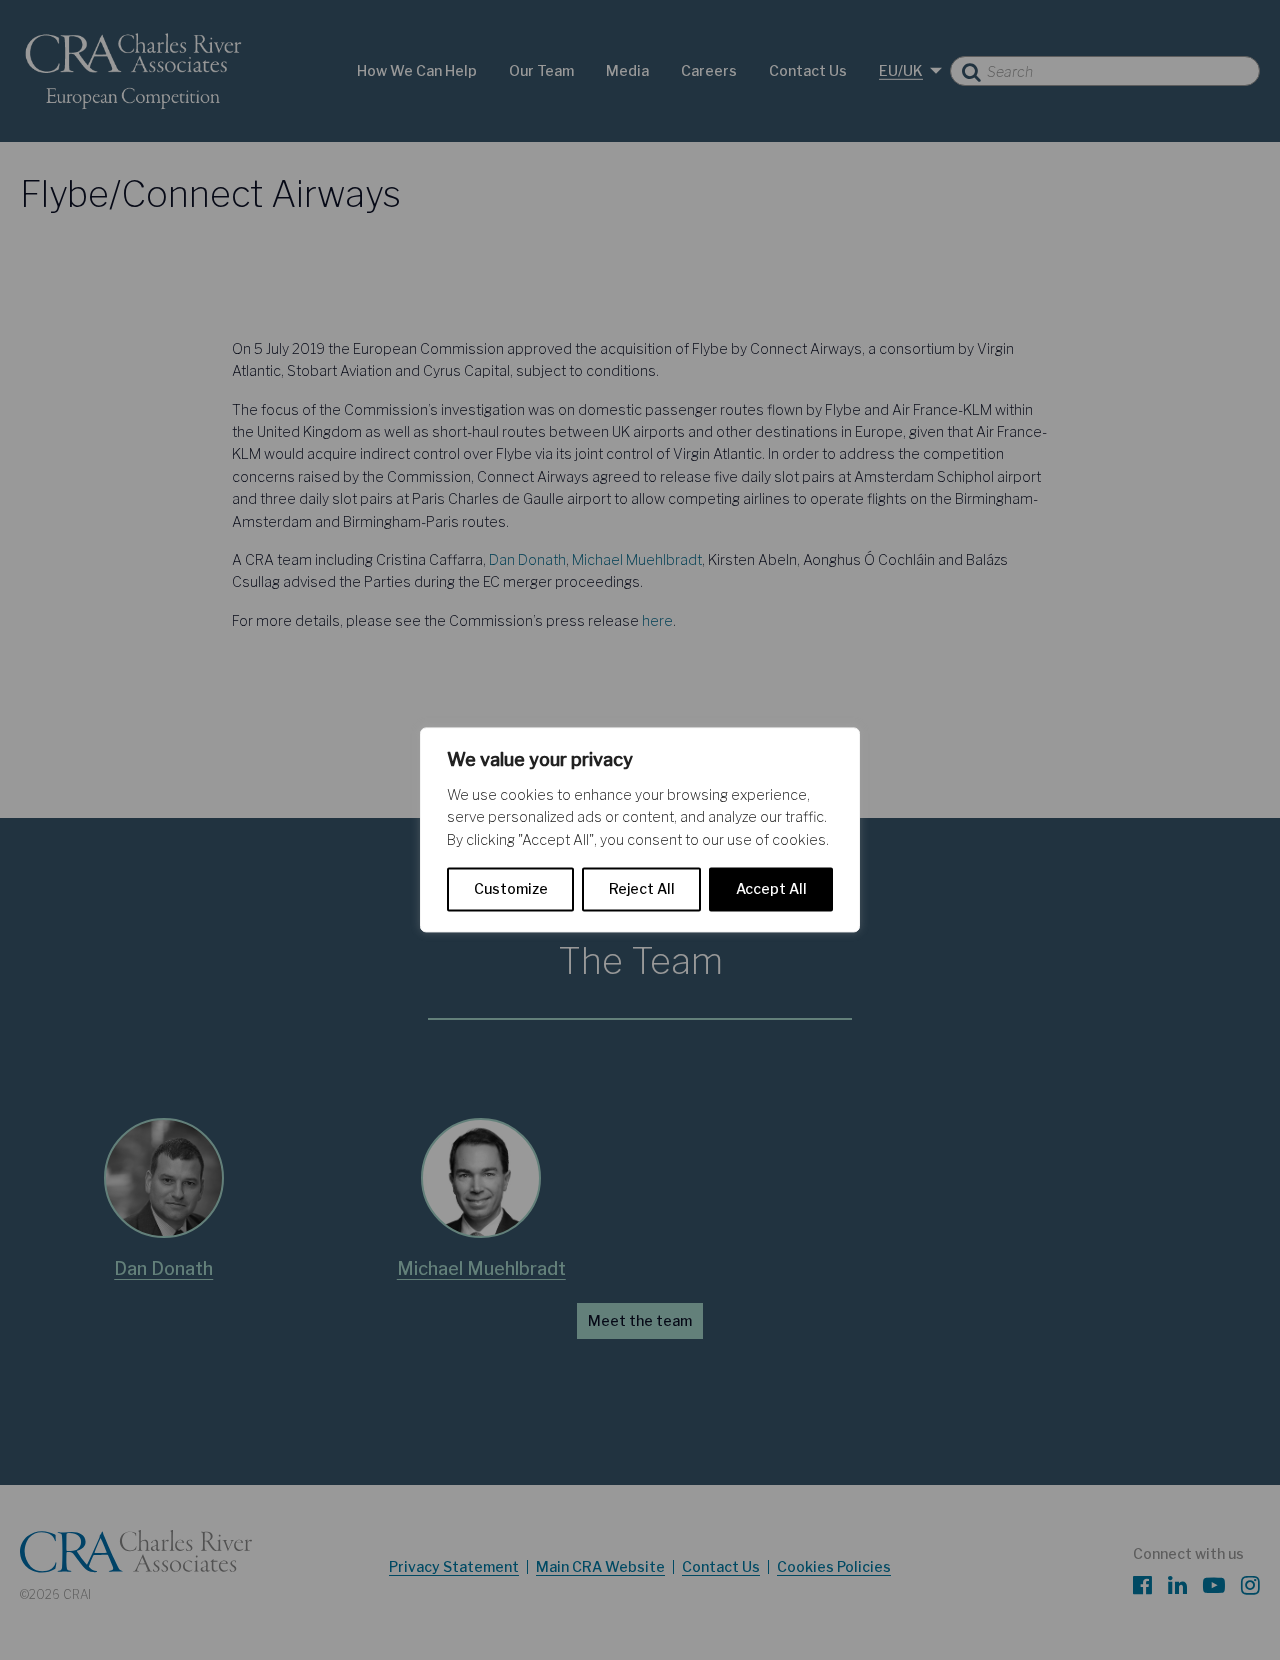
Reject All (642, 889)
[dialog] (640, 829)
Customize (511, 889)
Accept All (771, 889)
